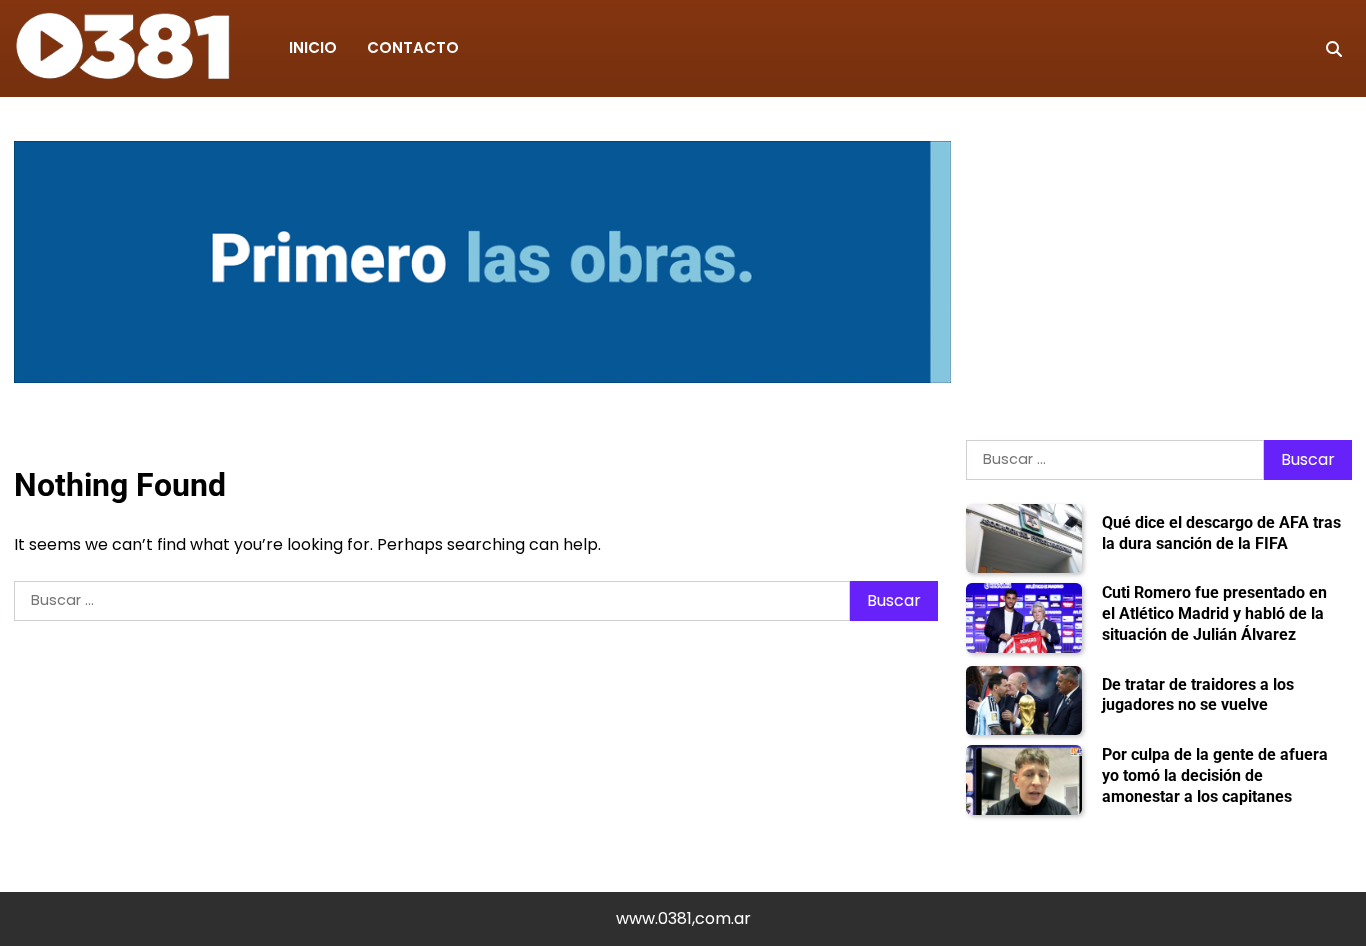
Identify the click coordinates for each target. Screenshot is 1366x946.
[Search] (1334, 49)
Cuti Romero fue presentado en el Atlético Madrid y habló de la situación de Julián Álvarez (1214, 613)
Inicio (313, 47)
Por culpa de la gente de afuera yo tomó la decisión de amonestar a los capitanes (1215, 775)
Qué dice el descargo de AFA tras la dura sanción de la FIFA (1221, 533)
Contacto (413, 47)
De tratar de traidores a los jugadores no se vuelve (1198, 695)
